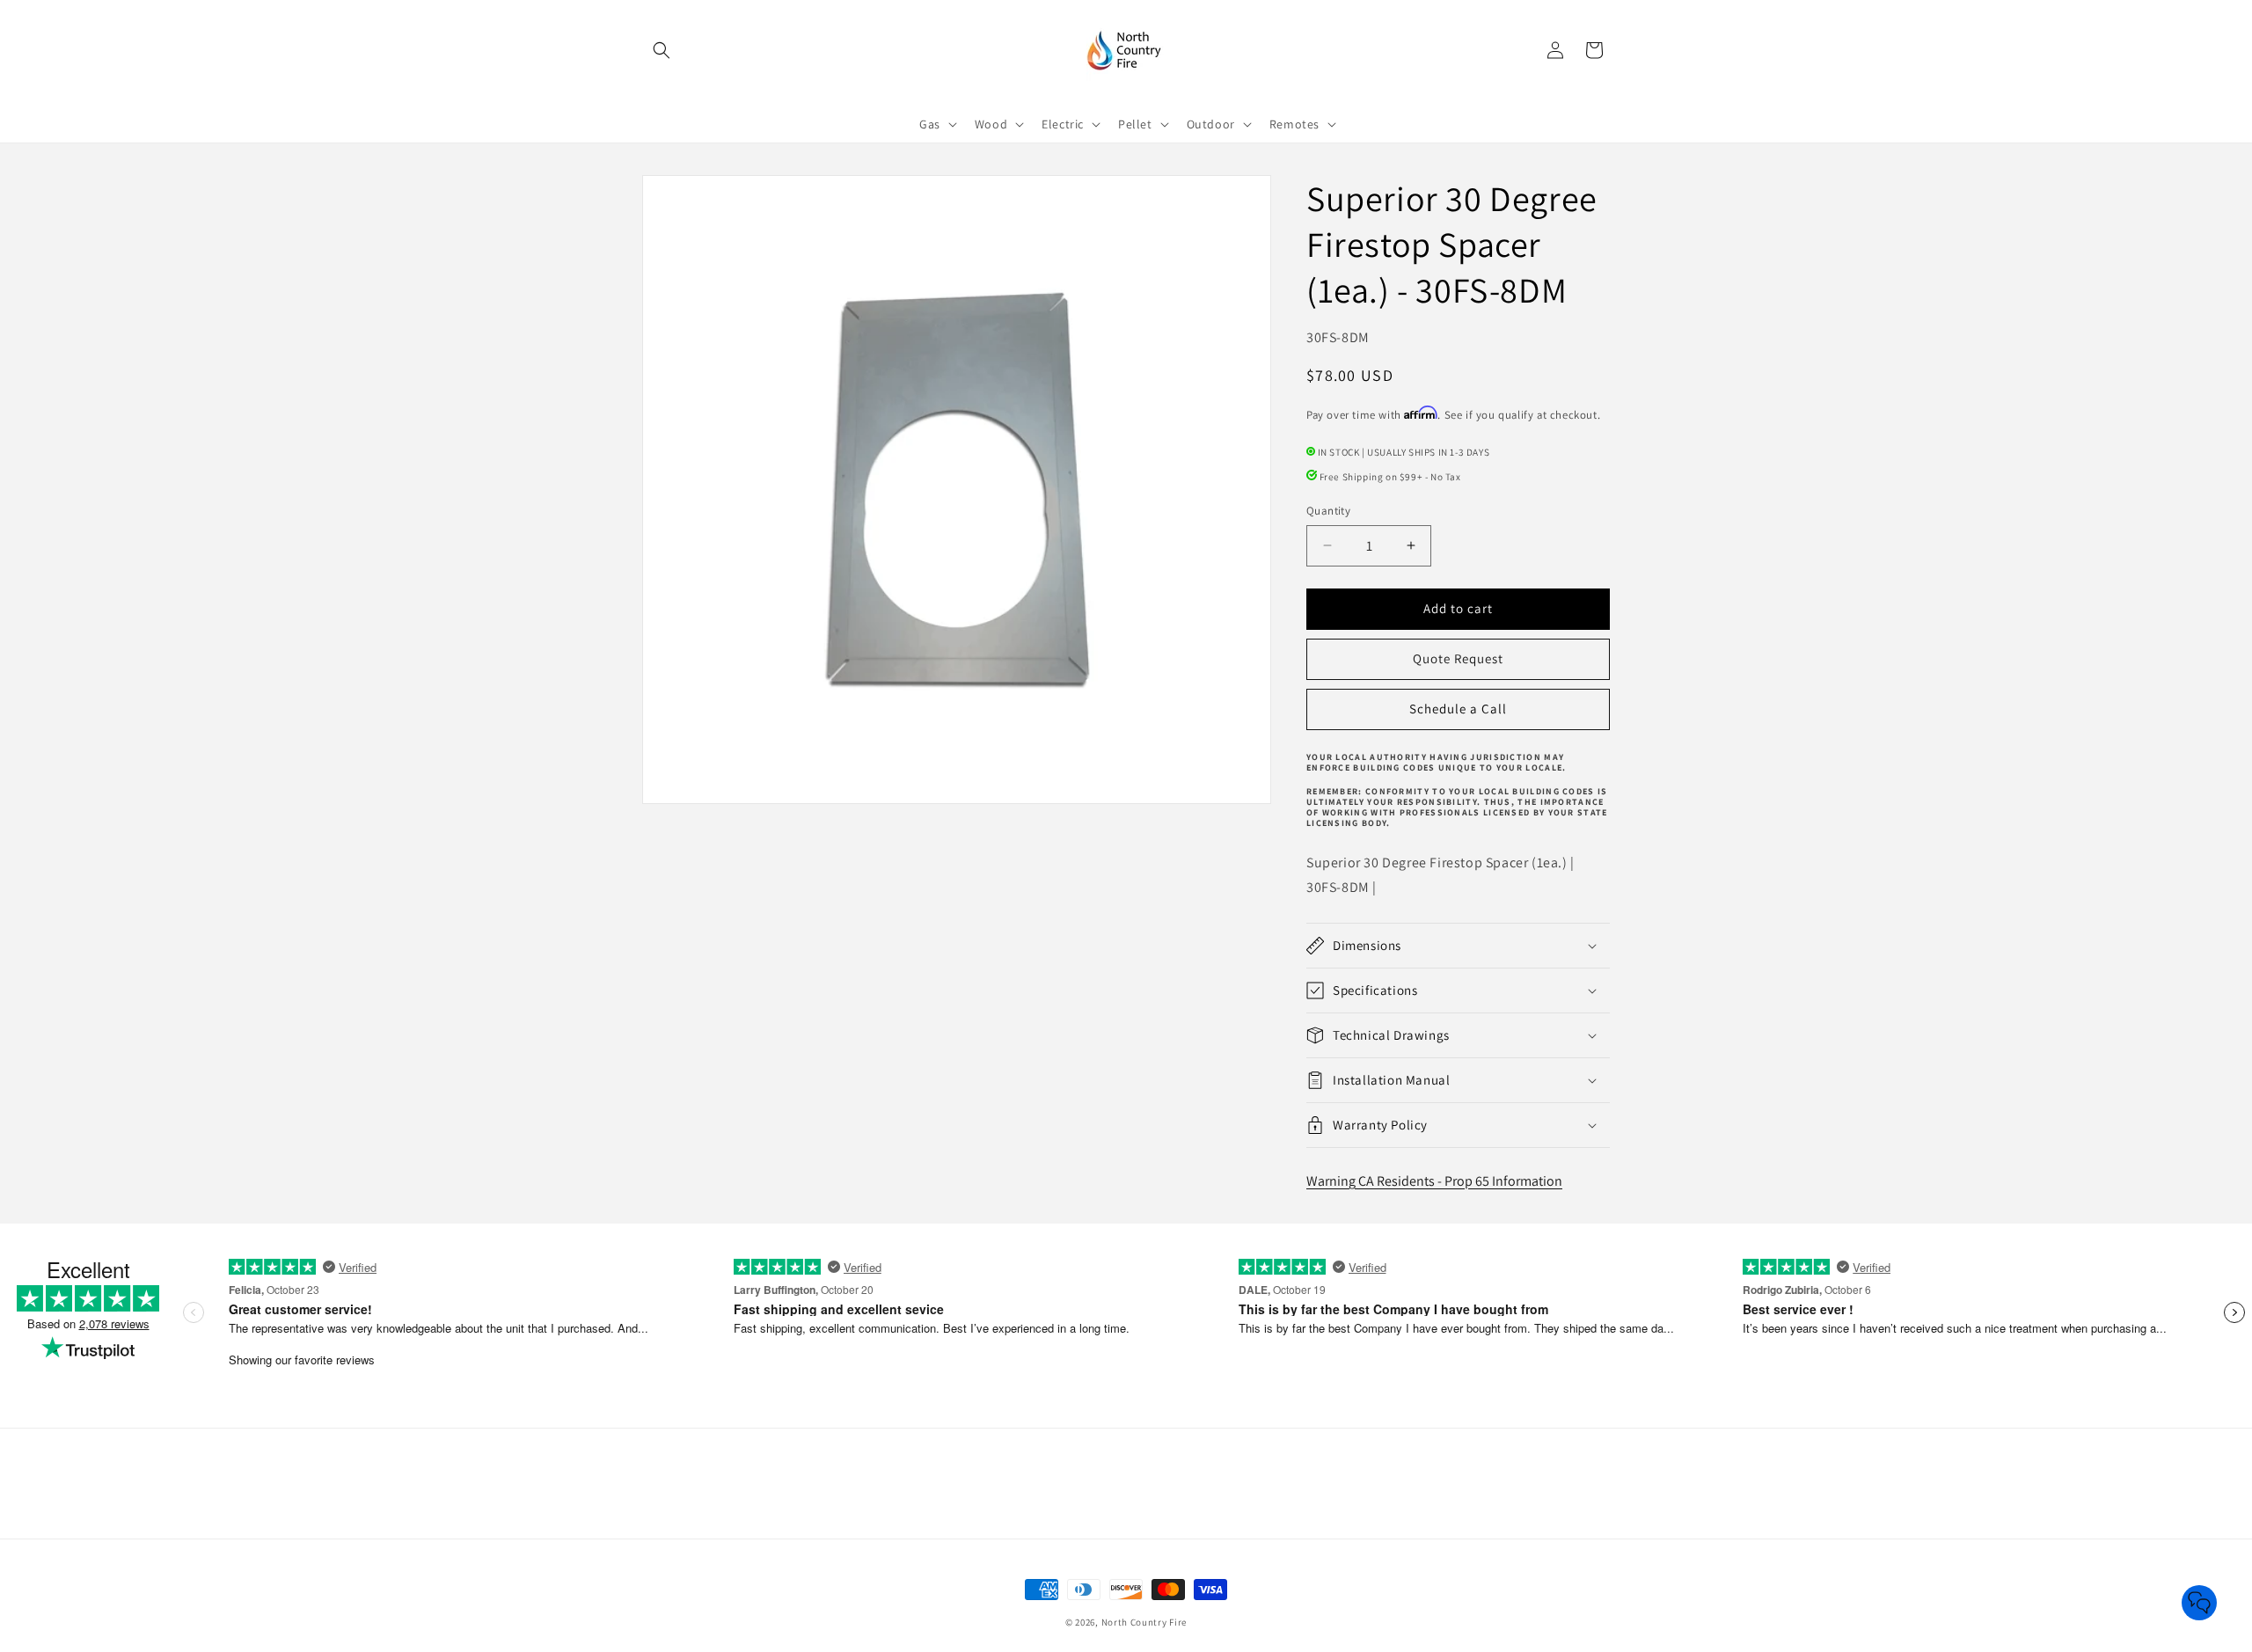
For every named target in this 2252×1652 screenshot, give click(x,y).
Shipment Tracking (987, 1482)
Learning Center (873, 1482)
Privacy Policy (1374, 1482)
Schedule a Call (1458, 709)
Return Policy (1281, 1482)
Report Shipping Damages (1181, 1513)
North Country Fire (1144, 1622)
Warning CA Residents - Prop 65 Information (1434, 1181)
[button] (662, 50)
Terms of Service (1044, 1513)
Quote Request (1458, 658)
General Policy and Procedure (1141, 1482)
